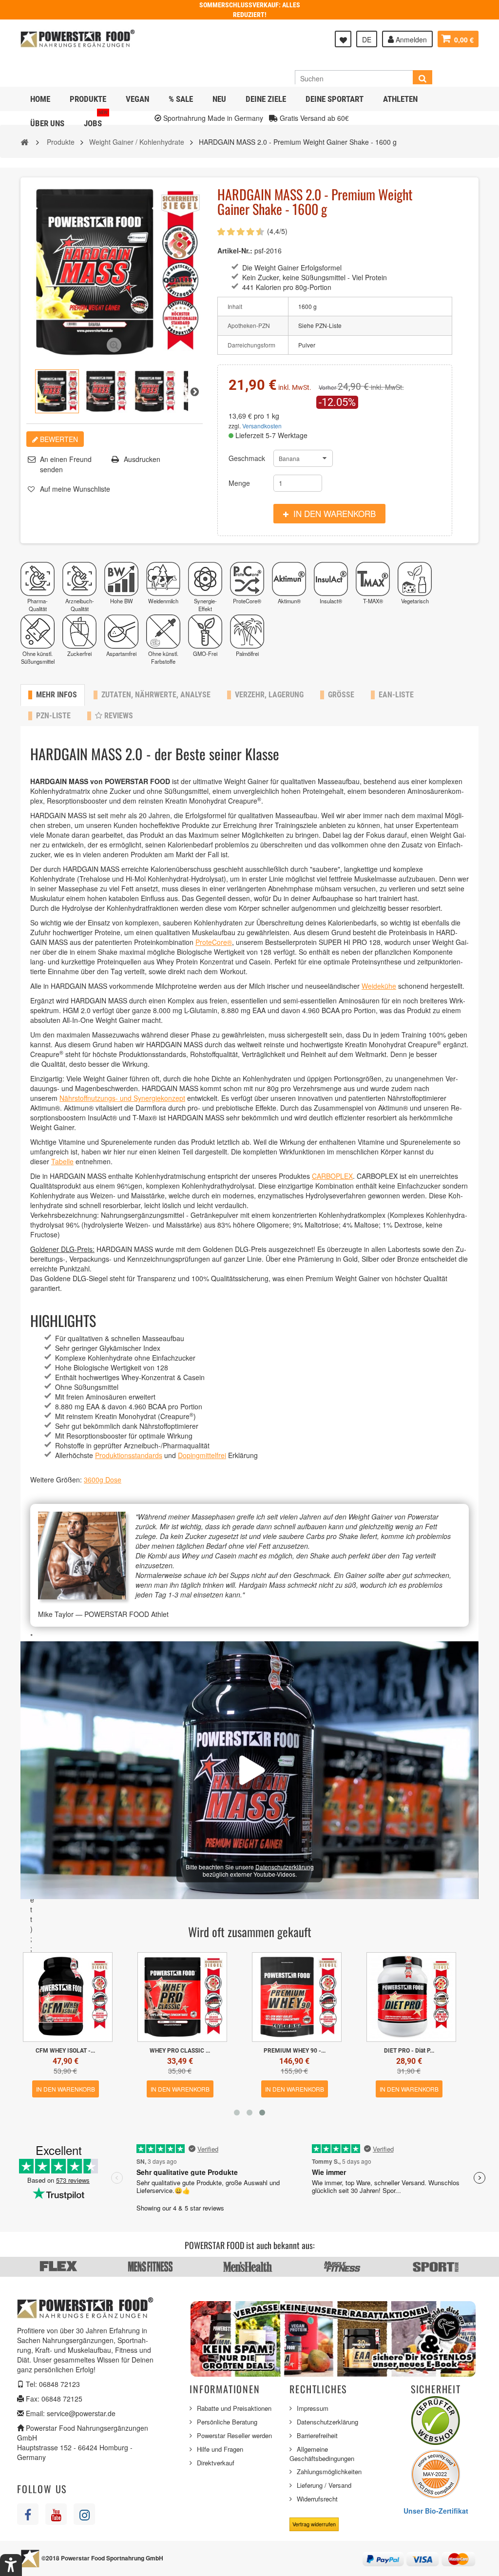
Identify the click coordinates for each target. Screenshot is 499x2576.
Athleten (400, 99)
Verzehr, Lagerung (269, 695)
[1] (217, 232)
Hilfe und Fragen (220, 2449)
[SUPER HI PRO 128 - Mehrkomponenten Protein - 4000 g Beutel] (182, 1997)
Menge (239, 483)
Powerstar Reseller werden (234, 2435)
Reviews (118, 716)
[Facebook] (28, 2514)
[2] (222, 232)
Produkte (88, 99)
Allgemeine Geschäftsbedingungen (322, 2454)
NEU (219, 99)
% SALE (181, 99)
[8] (251, 232)
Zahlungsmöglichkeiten (329, 2471)
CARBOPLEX (332, 1176)
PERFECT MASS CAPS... (409, 2051)
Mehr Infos (57, 695)
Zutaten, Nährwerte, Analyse (156, 695)
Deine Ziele (266, 99)
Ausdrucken (142, 459)
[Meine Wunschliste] (343, 39)
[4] (232, 232)
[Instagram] (84, 2514)
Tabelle (62, 1161)
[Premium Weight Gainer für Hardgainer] (57, 391)
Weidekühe (379, 986)
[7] (246, 232)
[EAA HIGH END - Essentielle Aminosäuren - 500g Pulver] (297, 1997)
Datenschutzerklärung (285, 1867)
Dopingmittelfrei (202, 1455)
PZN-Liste (53, 716)
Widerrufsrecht (317, 2499)
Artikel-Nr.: (235, 250)
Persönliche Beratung (227, 2422)
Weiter (194, 391)
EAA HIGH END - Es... (295, 2051)
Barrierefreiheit (317, 2435)
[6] (241, 232)
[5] (237, 232)
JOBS (96, 120)
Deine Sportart (335, 99)
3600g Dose (103, 1480)
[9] (256, 232)
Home (40, 99)
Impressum (313, 2408)
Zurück (29, 391)
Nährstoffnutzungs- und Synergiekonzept (122, 1098)
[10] (261, 232)
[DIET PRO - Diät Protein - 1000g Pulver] (68, 1997)
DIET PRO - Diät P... (66, 2051)
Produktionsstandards (129, 1455)
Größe (341, 695)
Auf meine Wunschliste (75, 489)
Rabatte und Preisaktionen (234, 2408)
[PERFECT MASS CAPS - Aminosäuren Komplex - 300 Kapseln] (411, 1997)
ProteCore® (214, 942)
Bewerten (58, 439)
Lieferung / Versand (324, 2485)
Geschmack (249, 458)
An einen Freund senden (66, 464)
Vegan (137, 99)
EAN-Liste (396, 695)
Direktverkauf (216, 2463)
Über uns (47, 123)
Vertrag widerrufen (314, 2524)
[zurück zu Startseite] (24, 141)
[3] (227, 232)
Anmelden (410, 39)
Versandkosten (262, 426)
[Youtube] (56, 2514)
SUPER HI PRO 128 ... (180, 2051)
